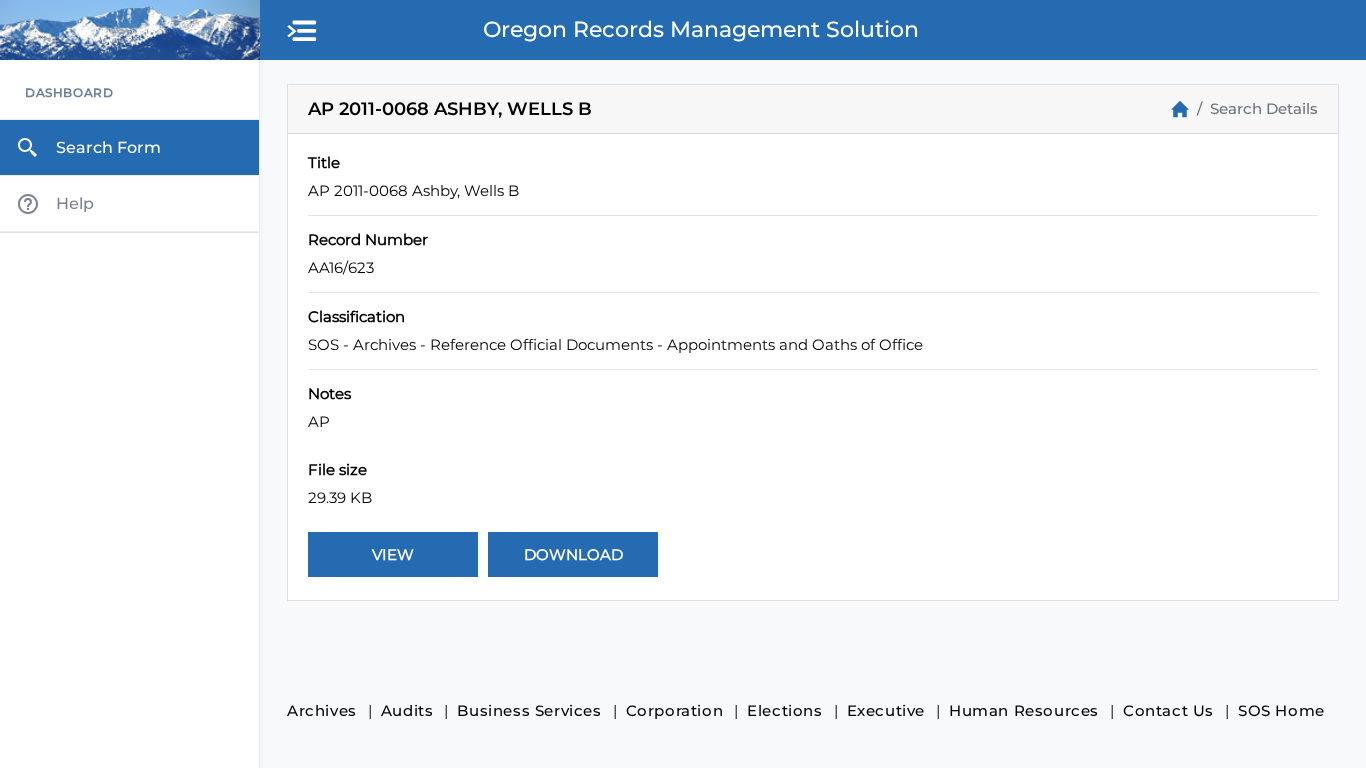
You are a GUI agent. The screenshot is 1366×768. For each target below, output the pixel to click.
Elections (784, 710)
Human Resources (1024, 710)
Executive (886, 710)
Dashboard (69, 92)
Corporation (675, 710)
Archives (322, 710)
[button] (303, 32)
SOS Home (1281, 710)
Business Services (529, 710)
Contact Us (1168, 710)
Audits (407, 710)
